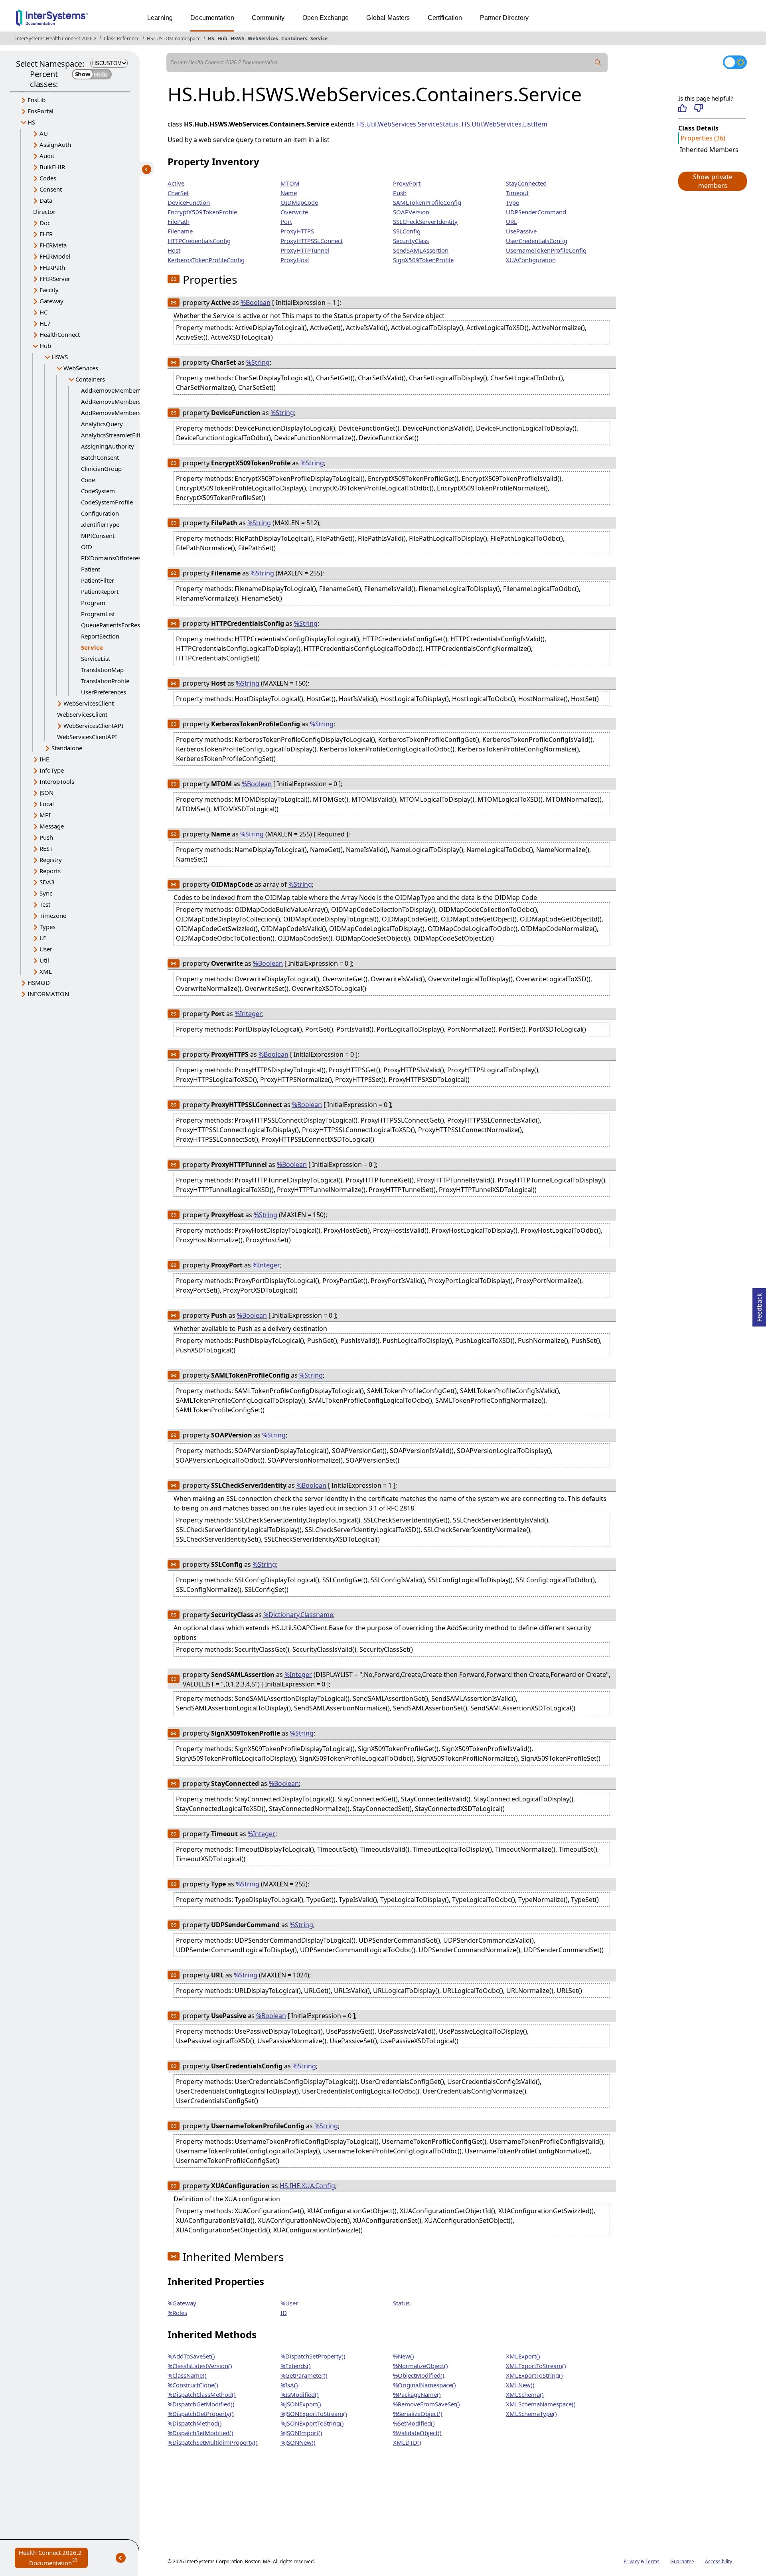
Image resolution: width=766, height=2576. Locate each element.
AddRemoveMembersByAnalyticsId (130, 413)
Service (319, 39)
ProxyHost (295, 260)
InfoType (52, 770)
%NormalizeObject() (421, 2366)
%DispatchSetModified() (200, 2433)
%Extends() (296, 2366)
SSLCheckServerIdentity (425, 221)
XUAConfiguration (531, 260)
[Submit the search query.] (598, 63)
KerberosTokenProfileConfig (206, 260)
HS (211, 39)
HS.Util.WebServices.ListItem (504, 124)
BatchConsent (100, 457)
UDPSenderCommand (536, 212)
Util (44, 960)
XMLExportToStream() (536, 2366)
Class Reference (122, 39)
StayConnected (526, 183)
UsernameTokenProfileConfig (546, 250)
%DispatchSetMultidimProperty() (213, 2442)
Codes (48, 178)
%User (289, 2303)
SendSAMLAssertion (421, 250)
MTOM (290, 183)
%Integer (248, 1014)
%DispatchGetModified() (201, 2404)
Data (46, 200)
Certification (445, 18)
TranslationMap (102, 670)
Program (93, 603)
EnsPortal (40, 111)
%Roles (177, 2313)
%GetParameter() (304, 2375)
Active (176, 183)
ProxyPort (407, 183)
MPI (45, 815)
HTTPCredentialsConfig (199, 241)
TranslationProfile (105, 681)
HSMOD (39, 983)
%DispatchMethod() (195, 2423)
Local (47, 804)
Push (46, 837)
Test (45, 904)
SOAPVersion (411, 212)
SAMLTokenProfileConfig (427, 202)
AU (44, 133)
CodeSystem (98, 491)
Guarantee (682, 2561)
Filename (180, 231)
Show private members (713, 181)
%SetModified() (414, 2423)
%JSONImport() (301, 2433)
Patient (91, 569)
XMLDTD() (407, 2442)
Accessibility (719, 2561)
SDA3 (47, 882)
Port (286, 221)
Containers (294, 39)
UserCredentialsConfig (537, 241)
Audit (47, 156)
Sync (46, 893)
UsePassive (521, 231)
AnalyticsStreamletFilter (114, 435)
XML (46, 971)
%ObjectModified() (419, 2375)
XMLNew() (520, 2385)
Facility (49, 290)
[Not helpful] (698, 108)
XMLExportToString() (534, 2375)
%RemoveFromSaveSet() (426, 2404)
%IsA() (289, 2385)
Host (174, 250)
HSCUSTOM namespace (174, 39)
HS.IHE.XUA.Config (307, 2186)
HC (43, 312)
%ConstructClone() (193, 2385)
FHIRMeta (53, 245)
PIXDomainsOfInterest (112, 558)
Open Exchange (326, 18)
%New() (404, 2356)
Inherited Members (709, 150)
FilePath (179, 221)
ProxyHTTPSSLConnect (312, 241)
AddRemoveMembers (111, 401)
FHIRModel (55, 256)
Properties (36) (703, 138)
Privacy (632, 2561)
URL (511, 221)
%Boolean (256, 302)
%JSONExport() (301, 2404)
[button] (712, 181)
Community (268, 18)
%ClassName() (187, 2375)
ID (284, 2313)
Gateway (51, 301)
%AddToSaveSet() (191, 2356)
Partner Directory (504, 18)
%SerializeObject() (418, 2414)
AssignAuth (55, 144)
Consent (51, 189)
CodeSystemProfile (107, 502)
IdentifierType (100, 524)
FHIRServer (55, 279)
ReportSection (100, 636)
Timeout (517, 193)
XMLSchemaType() (531, 2414)
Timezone (53, 915)
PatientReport (100, 591)
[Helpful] (682, 108)
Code (88, 480)
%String (258, 362)
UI (43, 938)
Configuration (100, 513)
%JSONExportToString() (312, 2423)
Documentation (212, 18)
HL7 (45, 323)
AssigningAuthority (108, 446)
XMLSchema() (525, 2394)
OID (87, 547)
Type (512, 202)
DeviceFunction (189, 202)
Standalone (67, 748)
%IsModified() (300, 2394)
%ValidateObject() (417, 2433)
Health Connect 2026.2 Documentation (53, 2558)
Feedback (759, 1305)
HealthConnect (60, 334)
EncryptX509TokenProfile (202, 212)
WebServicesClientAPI (93, 726)
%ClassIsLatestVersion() (200, 2366)
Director (44, 212)
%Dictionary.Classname (298, 1615)
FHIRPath (52, 267)
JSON (46, 793)
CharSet (178, 193)
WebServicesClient (89, 703)
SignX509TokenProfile (423, 260)
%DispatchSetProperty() (313, 2356)
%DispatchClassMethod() (202, 2394)
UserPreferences (104, 692)
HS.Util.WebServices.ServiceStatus (407, 124)
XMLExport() (523, 2356)
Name (289, 193)
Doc (45, 223)
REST (46, 848)
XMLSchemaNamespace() (541, 2404)
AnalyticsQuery (102, 424)
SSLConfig (407, 231)
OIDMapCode (299, 202)
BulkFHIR (52, 167)
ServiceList (96, 658)
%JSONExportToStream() (314, 2414)
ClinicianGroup (101, 469)
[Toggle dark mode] (735, 62)
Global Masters (388, 18)
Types (47, 927)
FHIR (46, 234)
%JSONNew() (298, 2442)
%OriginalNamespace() (424, 2385)
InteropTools (57, 781)
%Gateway (182, 2303)
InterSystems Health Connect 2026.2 (56, 39)
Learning (160, 18)
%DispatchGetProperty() (201, 2414)
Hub (222, 39)
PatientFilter (98, 580)
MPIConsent (98, 536)
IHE (44, 759)
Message (52, 826)
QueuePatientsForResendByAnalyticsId (134, 625)
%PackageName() (417, 2394)
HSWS (238, 39)
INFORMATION (48, 994)
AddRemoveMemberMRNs (118, 390)
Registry (51, 860)
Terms (652, 2561)
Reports (50, 871)
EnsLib (37, 100)
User (46, 949)
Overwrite (294, 212)
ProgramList (98, 614)
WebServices (263, 39)
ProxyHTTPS (297, 231)
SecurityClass (411, 241)
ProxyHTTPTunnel (305, 250)
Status (401, 2303)
